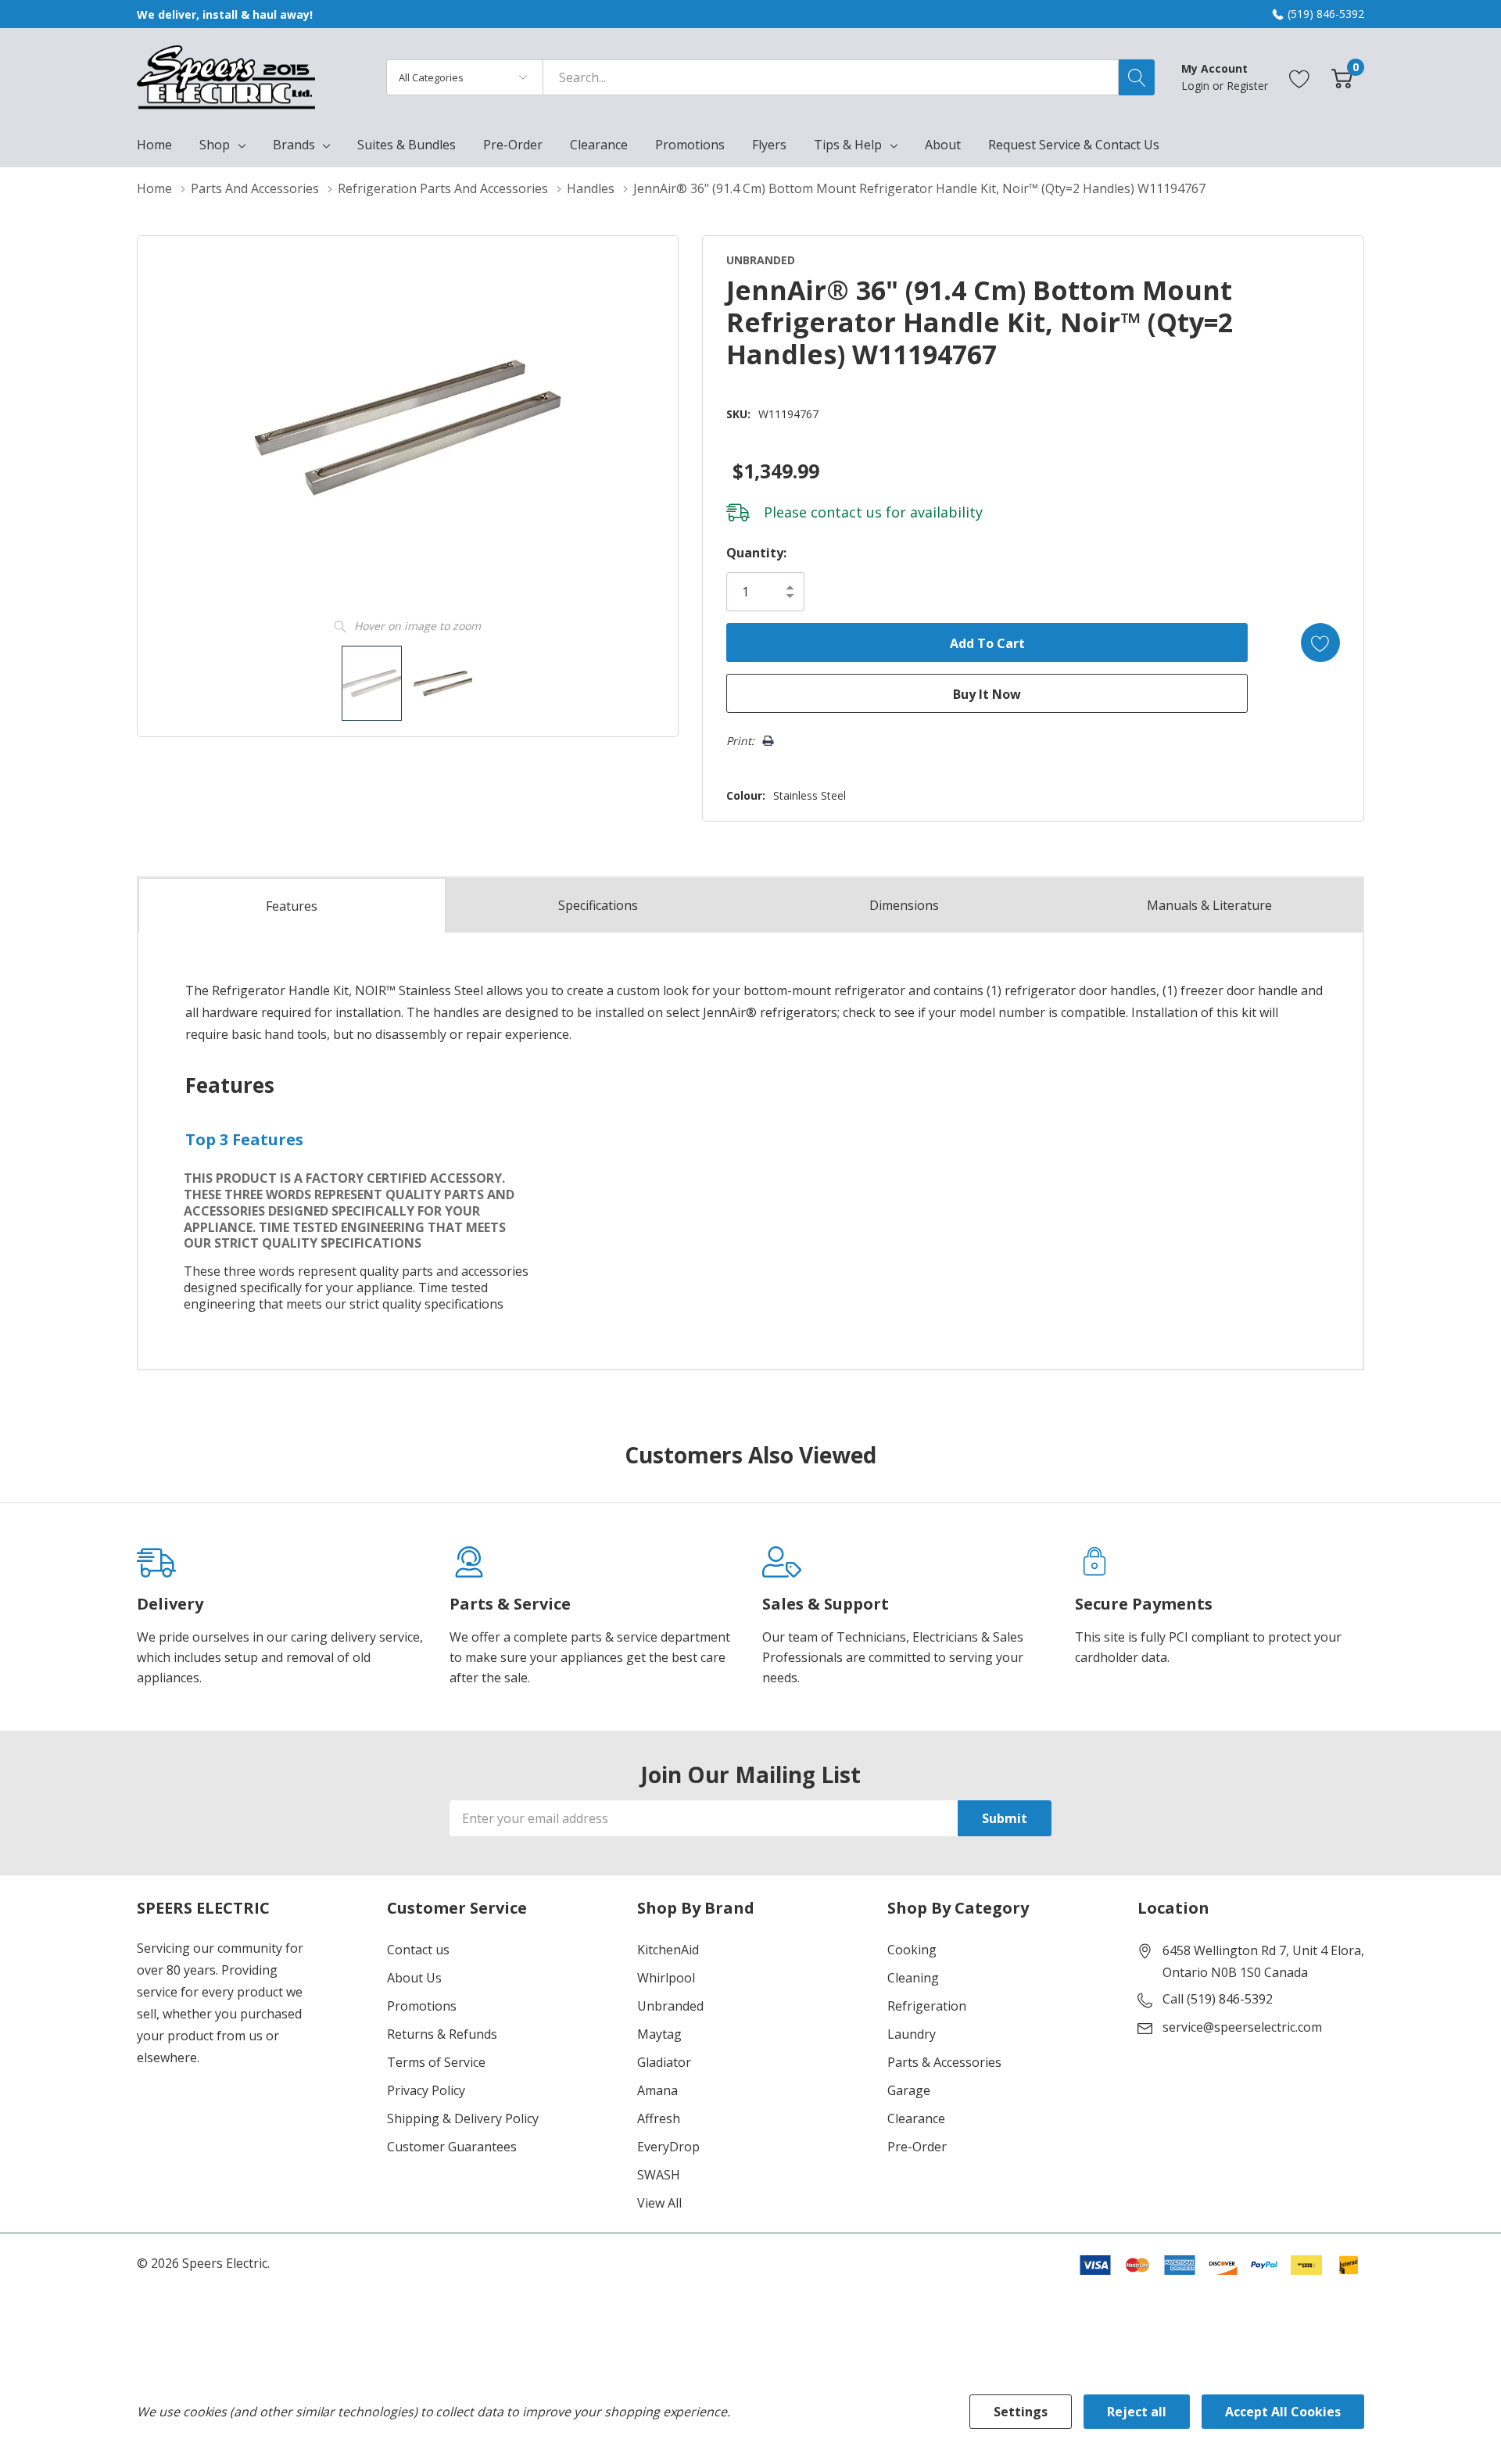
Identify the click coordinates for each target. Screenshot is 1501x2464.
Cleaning (913, 1978)
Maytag (659, 2034)
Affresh (659, 2118)
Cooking (912, 1950)
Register (1247, 86)
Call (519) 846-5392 (1218, 1999)
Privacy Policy (426, 2090)
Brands (294, 145)
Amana (657, 2090)
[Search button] (1137, 77)
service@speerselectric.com (1242, 2027)
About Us (414, 1978)
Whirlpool (666, 1978)
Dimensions (904, 905)
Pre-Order (917, 2147)
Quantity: (756, 553)
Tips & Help (848, 145)
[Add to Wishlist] (1320, 643)
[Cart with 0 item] (1342, 77)
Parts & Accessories (944, 2062)
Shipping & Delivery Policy (463, 2118)
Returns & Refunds (442, 2034)
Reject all (1137, 2412)
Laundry (912, 2034)
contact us (846, 512)
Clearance (916, 2118)
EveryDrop (668, 2147)
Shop (215, 145)
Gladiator (664, 2062)
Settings (1021, 2412)
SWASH (659, 2175)
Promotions (422, 2006)
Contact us (418, 1950)
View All (659, 2203)
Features (292, 906)
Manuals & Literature (1209, 905)
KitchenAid (668, 1950)
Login (1197, 86)
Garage (909, 2090)
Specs (598, 905)
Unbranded (670, 2006)
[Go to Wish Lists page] (1300, 77)
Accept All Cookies (1283, 2412)
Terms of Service (436, 2062)
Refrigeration (927, 2006)
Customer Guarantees (452, 2147)
